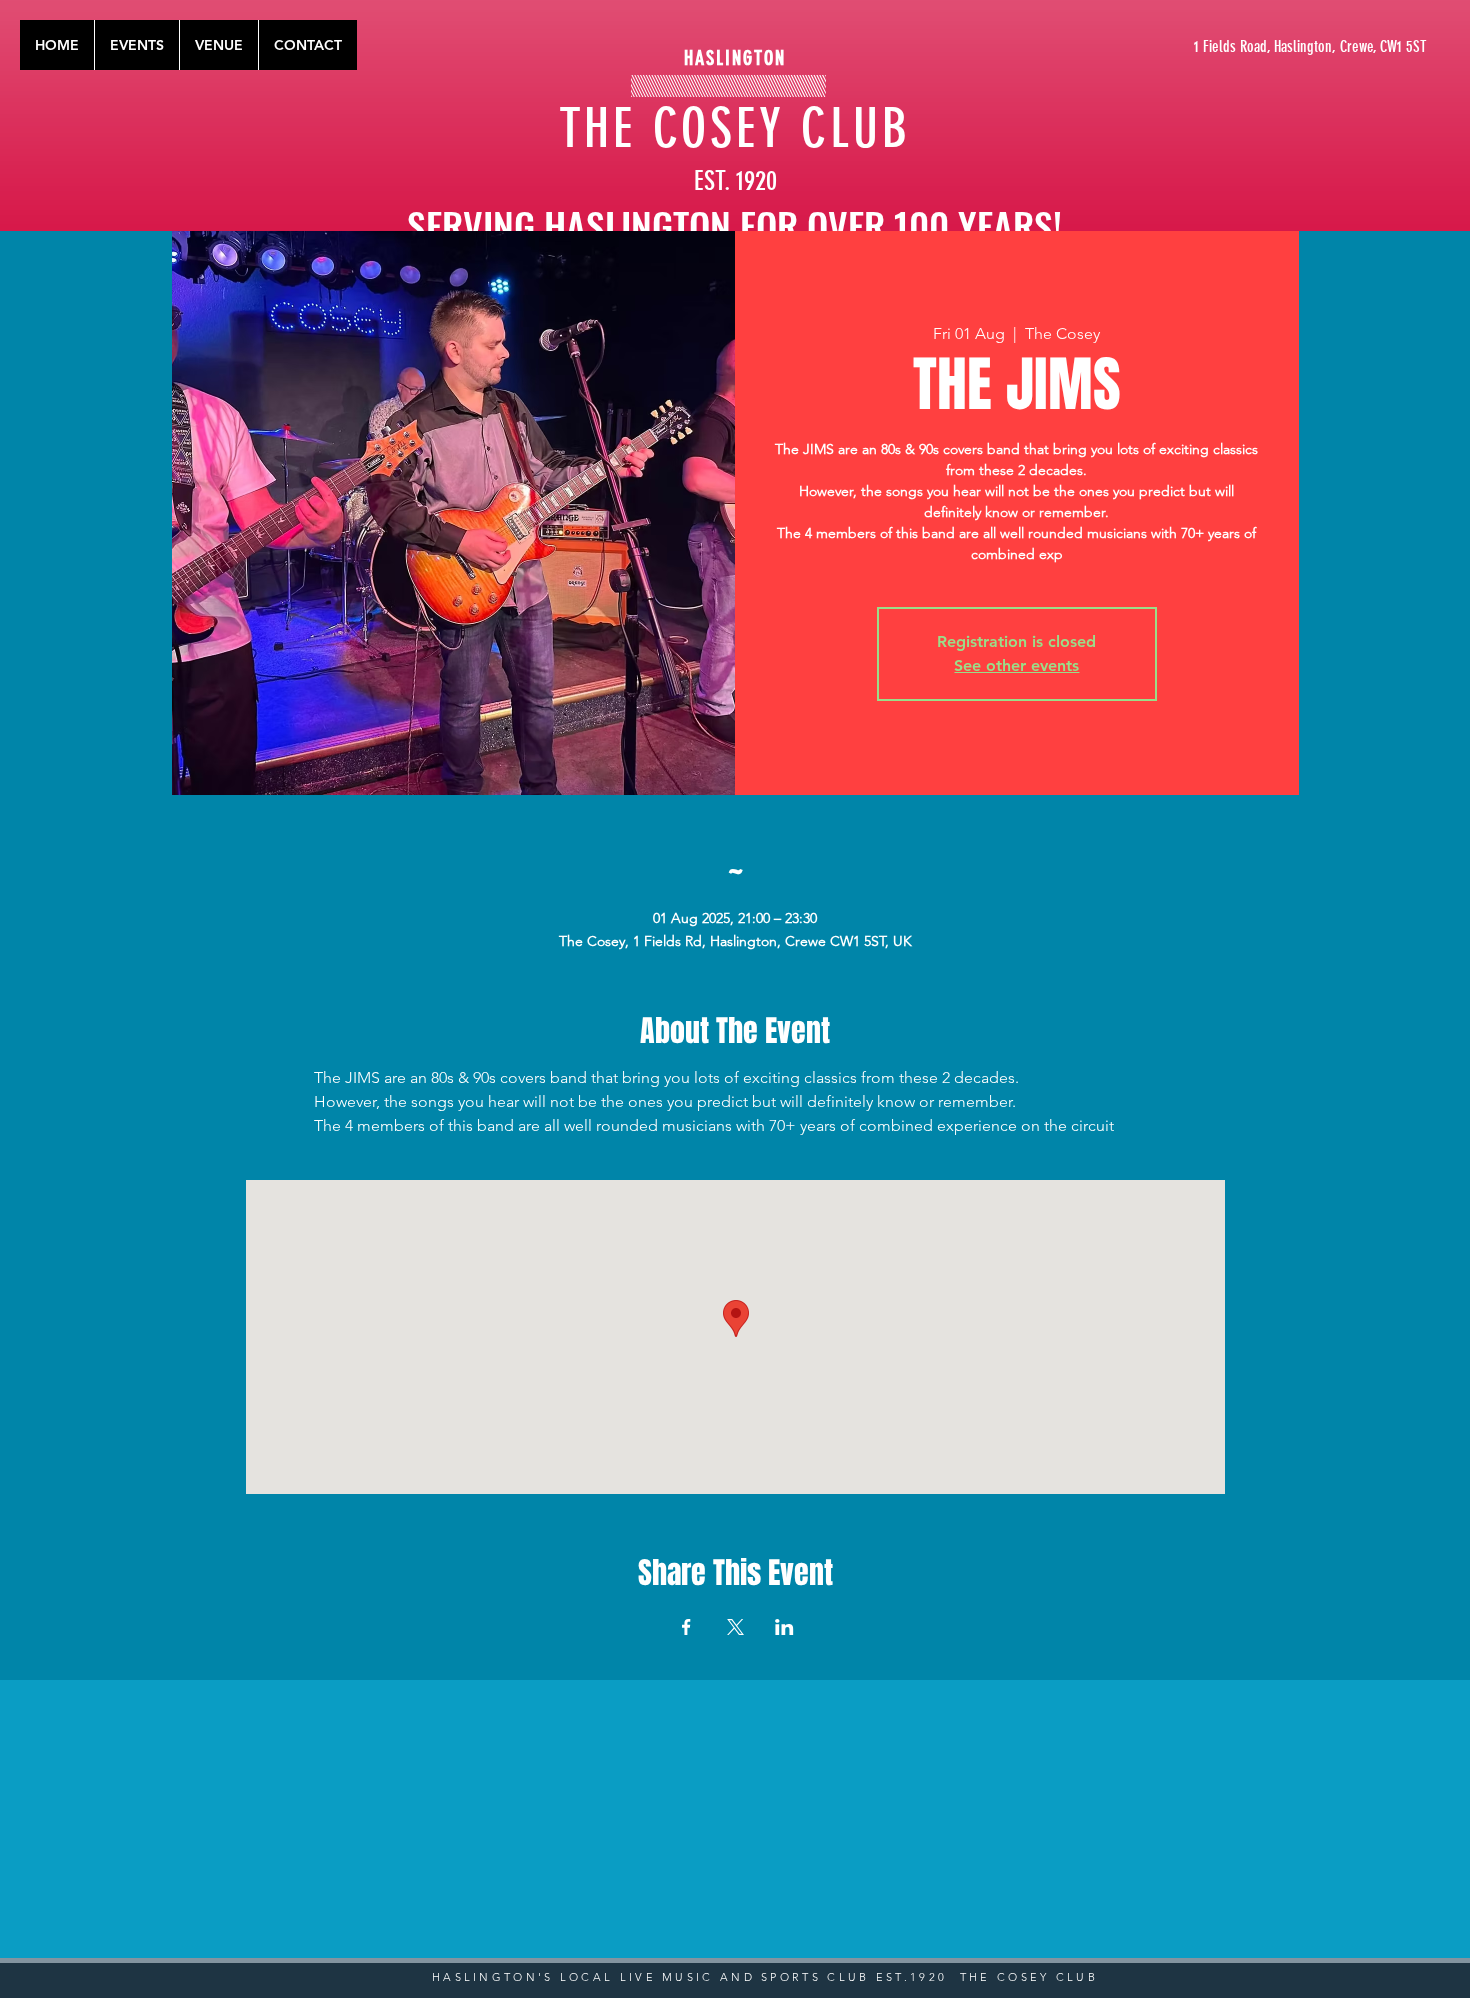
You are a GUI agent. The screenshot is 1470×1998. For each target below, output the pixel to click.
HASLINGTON (735, 58)
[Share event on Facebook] (686, 1627)
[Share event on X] (735, 1627)
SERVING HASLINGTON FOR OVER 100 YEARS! (734, 225)
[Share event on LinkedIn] (784, 1627)
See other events (1016, 665)
